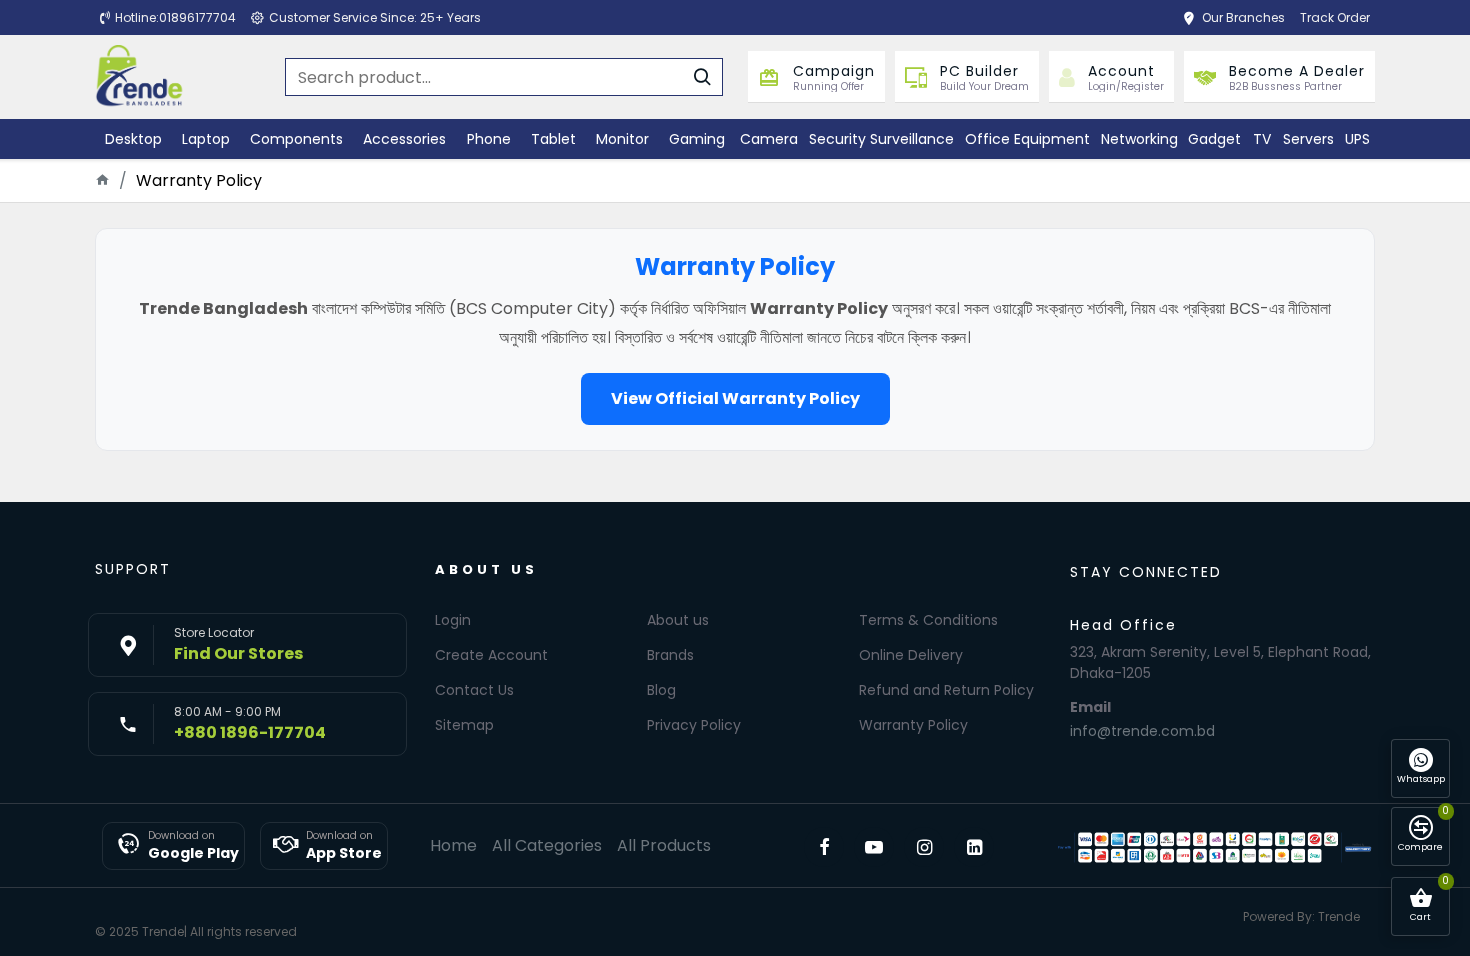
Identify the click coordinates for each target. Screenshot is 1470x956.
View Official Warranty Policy (735, 398)
